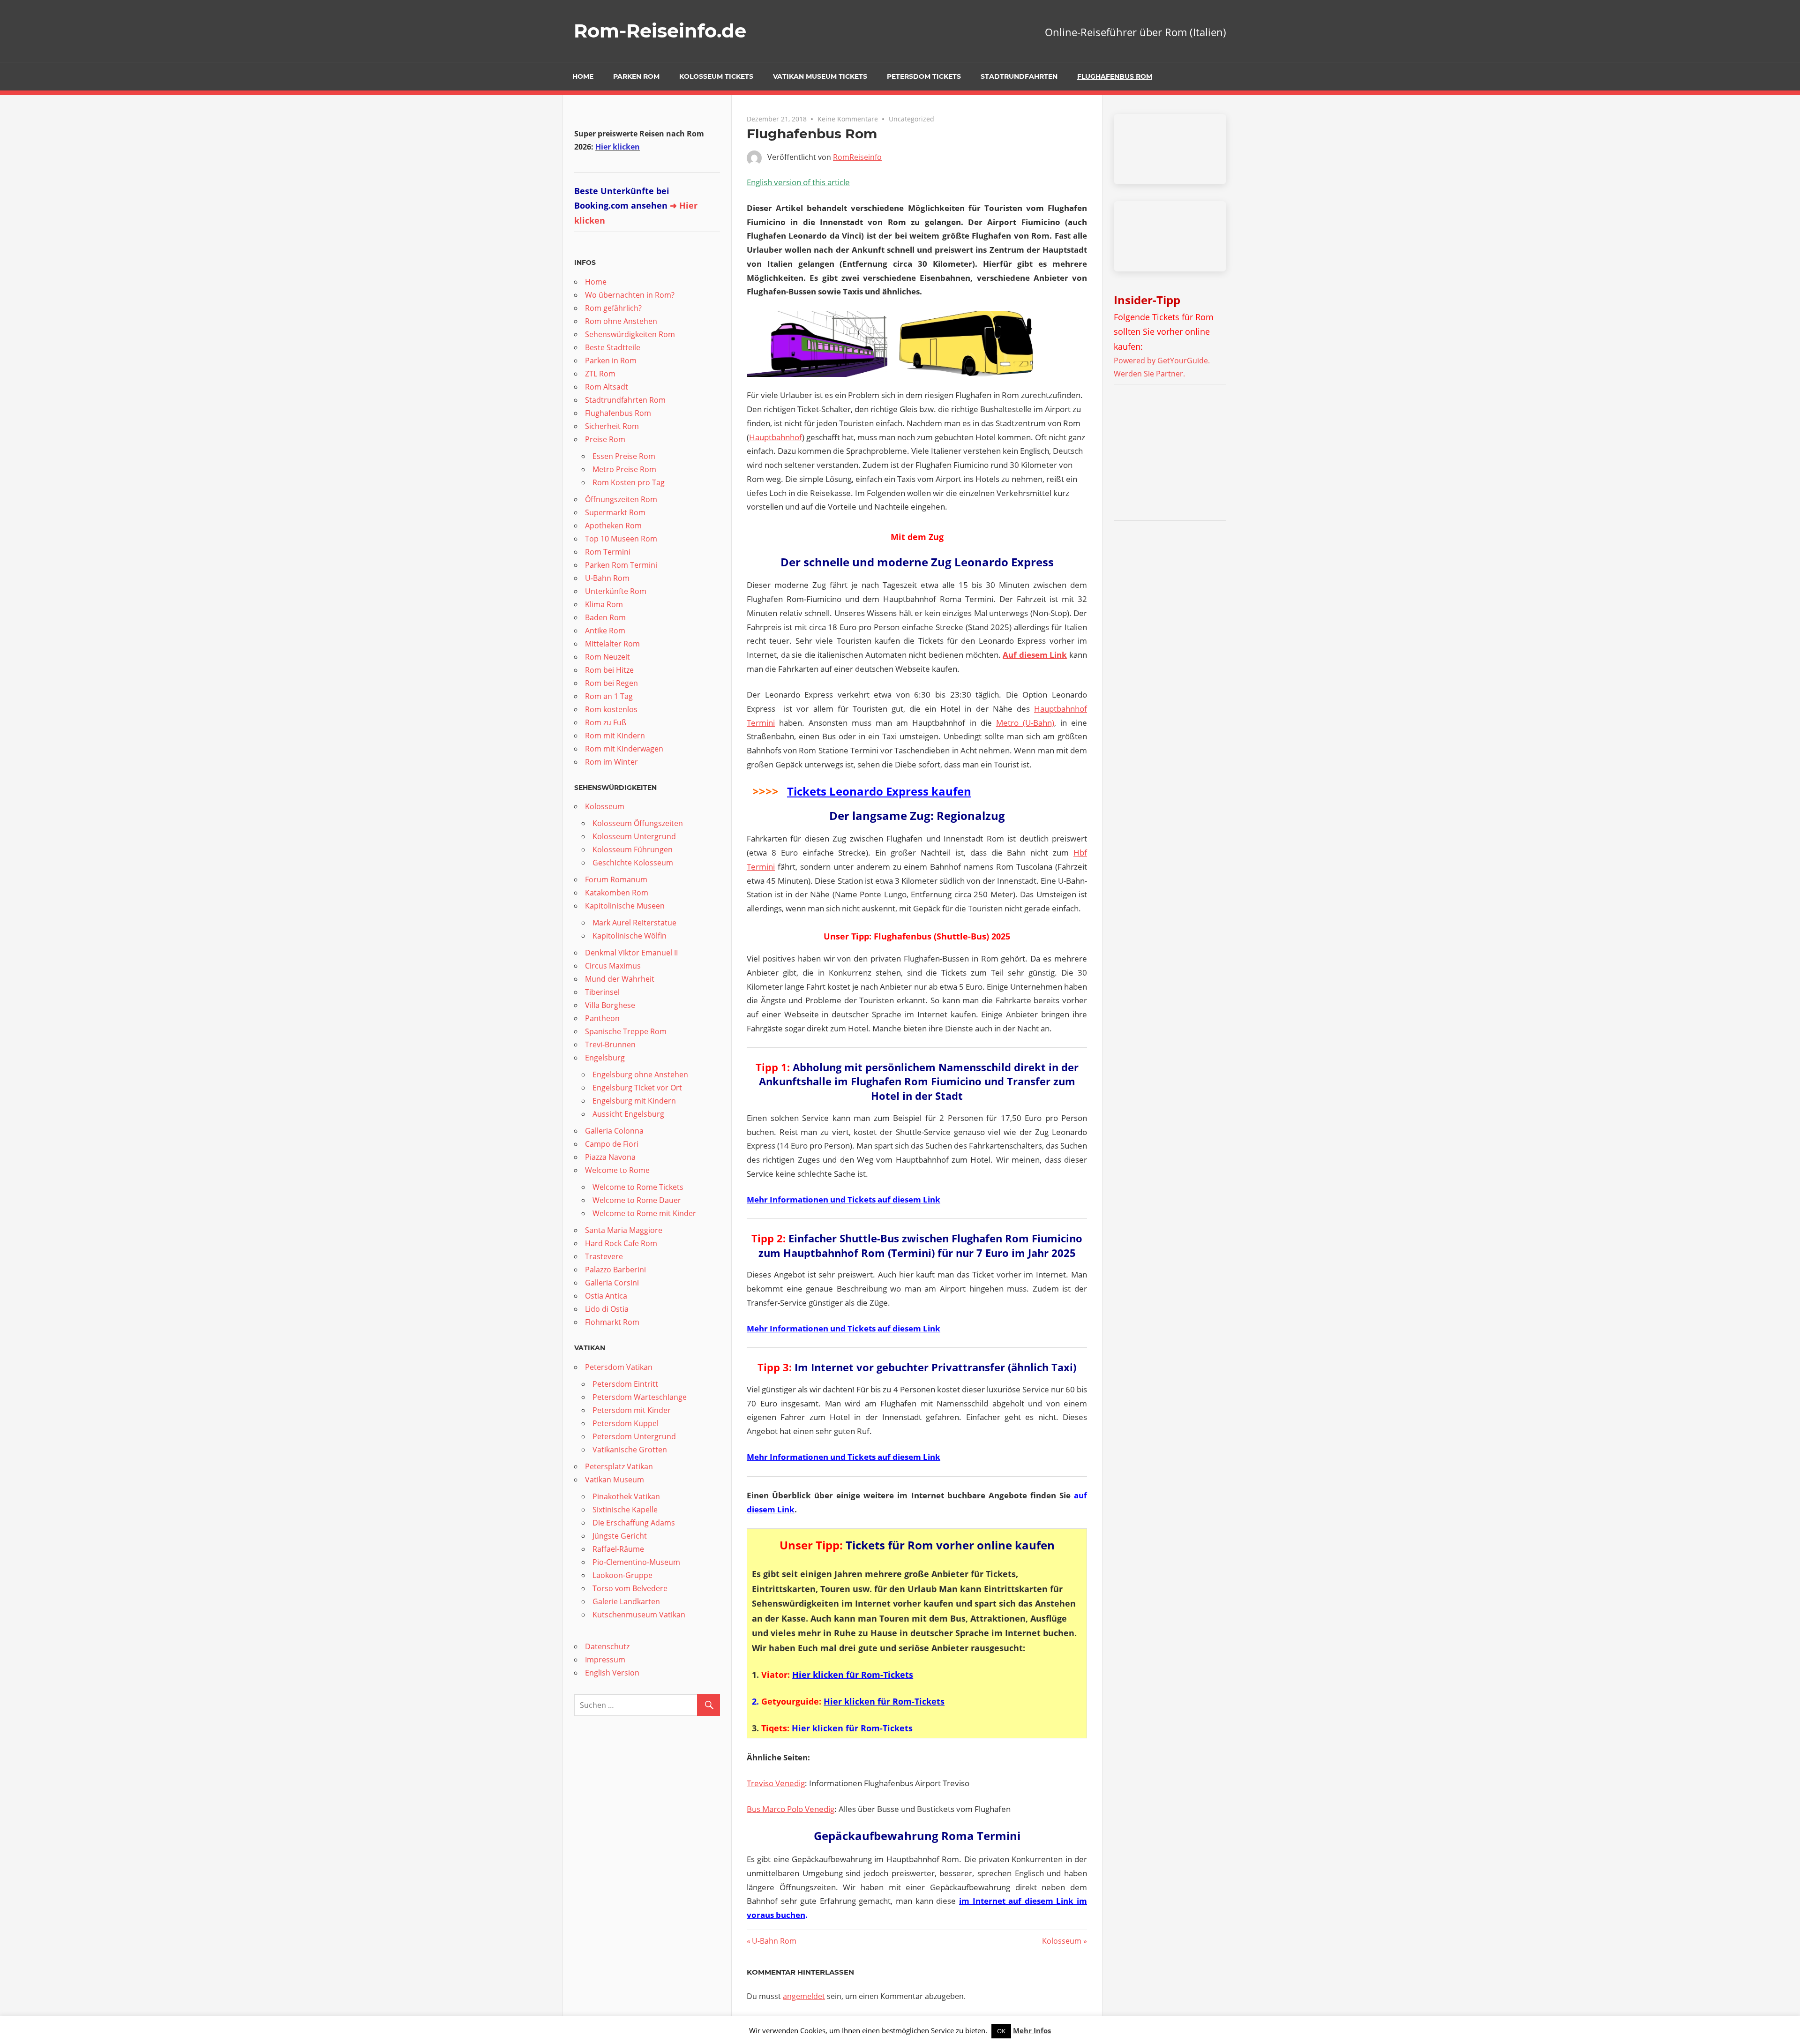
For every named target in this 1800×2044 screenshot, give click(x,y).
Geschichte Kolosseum (633, 863)
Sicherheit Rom (612, 426)
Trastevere (604, 1256)
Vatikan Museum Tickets (820, 76)
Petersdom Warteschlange (640, 1397)
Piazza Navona (610, 1157)
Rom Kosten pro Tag (629, 482)
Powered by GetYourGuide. (1162, 361)
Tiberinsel (602, 992)
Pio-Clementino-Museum (636, 1562)
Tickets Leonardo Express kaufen (879, 791)
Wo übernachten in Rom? (630, 295)
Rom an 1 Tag (609, 696)
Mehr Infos (1032, 2030)
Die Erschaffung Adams (634, 1523)
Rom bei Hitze (609, 670)
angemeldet (804, 1996)
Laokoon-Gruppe (622, 1575)
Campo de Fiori (612, 1144)
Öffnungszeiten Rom (621, 499)
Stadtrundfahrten (1019, 76)
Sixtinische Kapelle (625, 1510)
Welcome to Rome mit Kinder (644, 1213)
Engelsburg (605, 1058)
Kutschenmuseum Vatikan (639, 1615)
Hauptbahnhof (776, 437)
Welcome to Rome (617, 1170)
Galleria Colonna (614, 1131)
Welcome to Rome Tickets (638, 1187)
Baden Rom (605, 617)
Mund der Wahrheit (620, 979)
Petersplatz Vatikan (619, 1466)
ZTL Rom (600, 374)
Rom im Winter (611, 762)
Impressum (605, 1660)
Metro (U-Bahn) (1025, 723)
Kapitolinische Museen (625, 906)
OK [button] (1001, 2031)
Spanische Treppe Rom (626, 1031)
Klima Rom (604, 604)
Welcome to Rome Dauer (637, 1200)
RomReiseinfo (857, 157)
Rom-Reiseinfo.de (660, 31)
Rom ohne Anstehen (621, 321)
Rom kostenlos (611, 709)
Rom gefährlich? (613, 308)
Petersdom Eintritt (625, 1384)
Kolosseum (1062, 1941)
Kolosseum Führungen (633, 849)
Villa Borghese (610, 1005)
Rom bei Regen (611, 683)
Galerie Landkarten (626, 1601)
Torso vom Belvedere (630, 1588)
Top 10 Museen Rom (621, 539)
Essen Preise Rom (624, 456)
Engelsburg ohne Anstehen (640, 1075)
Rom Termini (608, 552)
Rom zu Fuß (606, 722)
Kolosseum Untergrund (634, 836)
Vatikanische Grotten (630, 1450)
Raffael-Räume (618, 1549)
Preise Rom (605, 439)
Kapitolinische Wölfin (630, 936)
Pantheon (602, 1018)
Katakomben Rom (617, 893)
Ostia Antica (606, 1296)
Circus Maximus (613, 966)
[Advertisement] (1172, 454)
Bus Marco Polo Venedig (791, 1809)
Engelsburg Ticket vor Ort (637, 1088)
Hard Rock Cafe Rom (621, 1243)
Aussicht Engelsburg (628, 1114)
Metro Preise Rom (624, 469)
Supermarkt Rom (615, 512)
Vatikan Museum (615, 1480)
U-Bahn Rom (774, 1941)
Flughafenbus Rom (1115, 76)
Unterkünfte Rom (616, 591)
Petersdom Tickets (924, 76)
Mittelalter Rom (612, 644)
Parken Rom (636, 76)
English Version (612, 1673)
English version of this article (798, 182)
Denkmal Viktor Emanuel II (631, 953)
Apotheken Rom (613, 526)
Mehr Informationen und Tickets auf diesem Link (844, 1199)
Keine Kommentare (848, 119)
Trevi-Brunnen (610, 1045)
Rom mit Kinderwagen (624, 749)
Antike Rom (605, 631)
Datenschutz (607, 1646)
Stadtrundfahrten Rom (625, 400)
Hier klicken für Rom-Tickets (853, 1675)
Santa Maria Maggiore (624, 1230)
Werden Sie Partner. (1149, 374)
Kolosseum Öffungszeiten (638, 823)
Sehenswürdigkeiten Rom (630, 334)
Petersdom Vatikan (619, 1367)
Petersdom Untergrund (634, 1436)
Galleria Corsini (612, 1283)
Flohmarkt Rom (612, 1322)
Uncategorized (911, 119)
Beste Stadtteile (613, 347)
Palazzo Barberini (615, 1270)
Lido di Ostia (607, 1309)
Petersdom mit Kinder (632, 1410)
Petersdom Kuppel (626, 1423)
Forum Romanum (616, 879)
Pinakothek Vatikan (626, 1496)
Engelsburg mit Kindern (634, 1101)
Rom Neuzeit (607, 657)
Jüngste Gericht (620, 1536)
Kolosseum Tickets (716, 76)
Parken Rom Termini (621, 565)
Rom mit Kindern (615, 736)
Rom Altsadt (607, 387)
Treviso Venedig (776, 1783)
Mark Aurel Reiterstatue (634, 923)
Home (583, 76)
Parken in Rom (611, 361)
